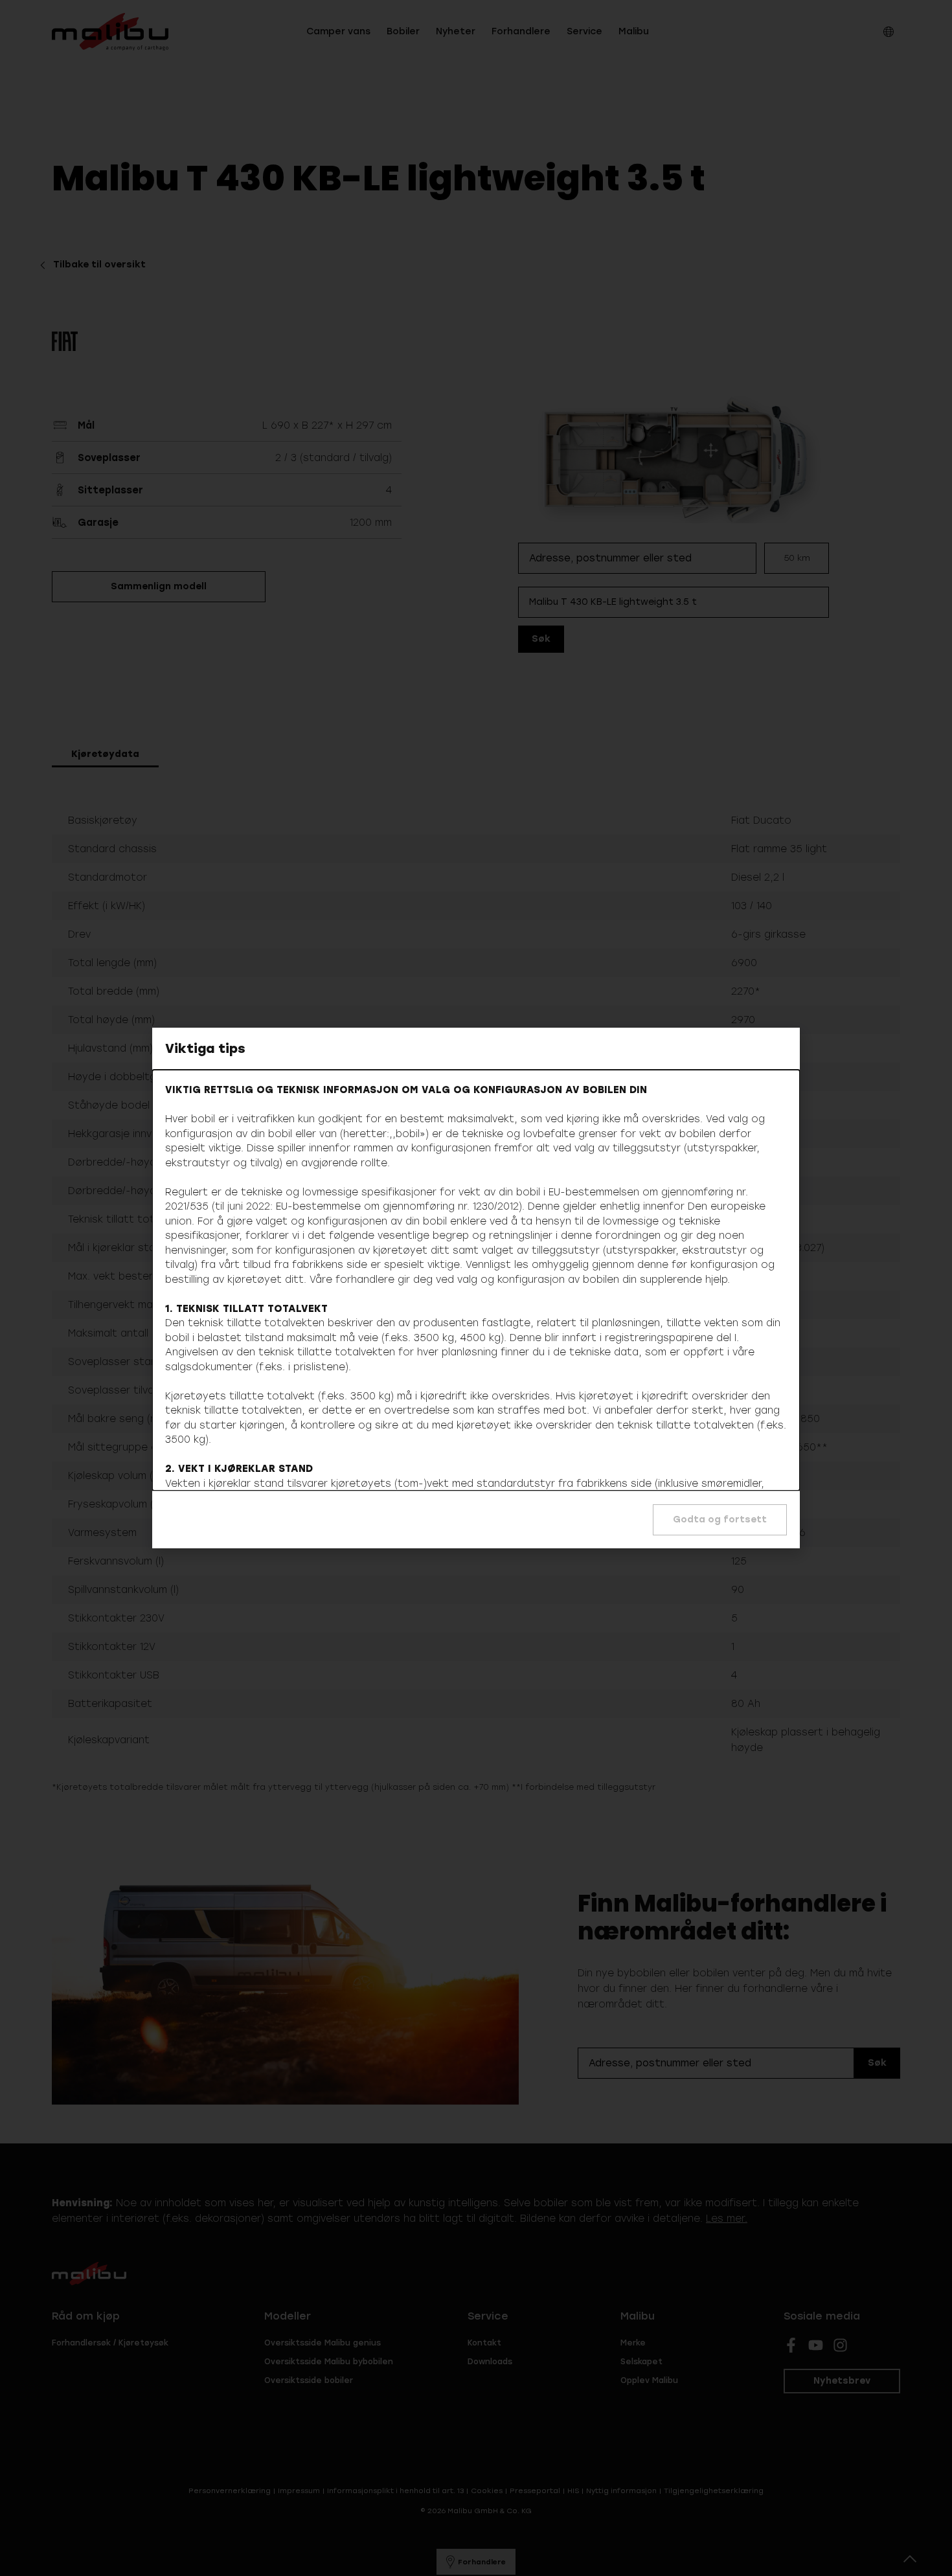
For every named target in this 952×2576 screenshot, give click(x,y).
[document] (476, 1288)
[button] (720, 1520)
